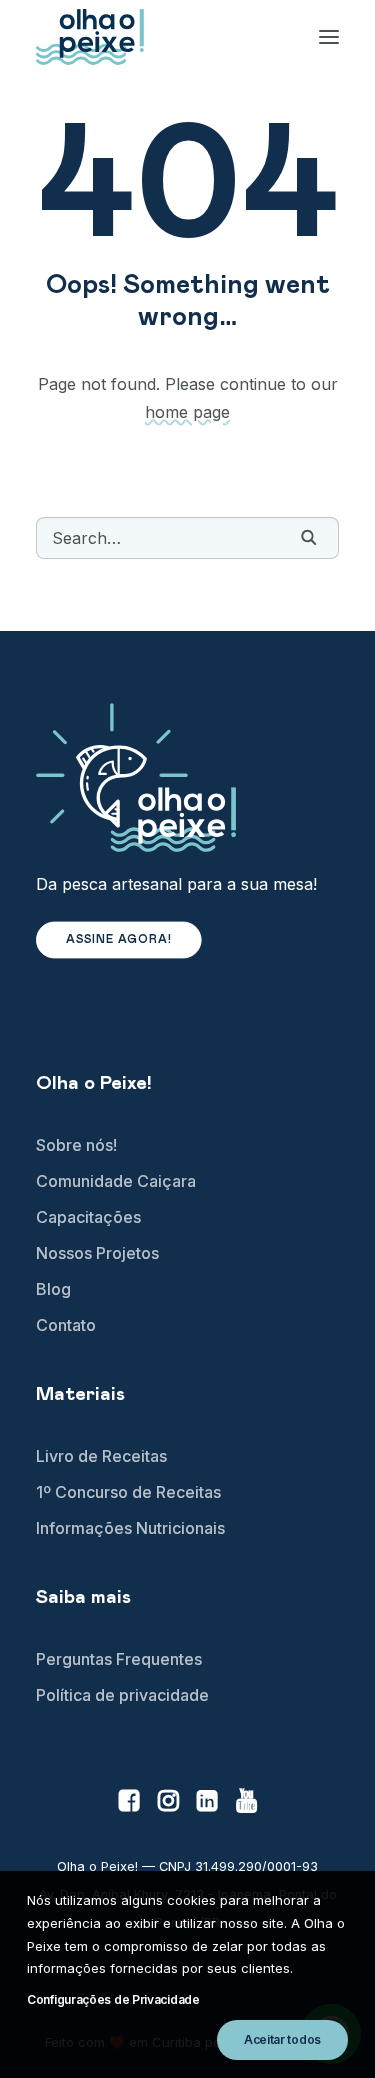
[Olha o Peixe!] (90, 37)
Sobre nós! (76, 1145)
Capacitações (88, 1217)
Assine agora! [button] (119, 940)
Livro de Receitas (101, 1456)
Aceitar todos (282, 2039)
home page (187, 412)
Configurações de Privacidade (113, 1999)
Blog (53, 1289)
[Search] (187, 538)
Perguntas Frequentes (119, 1659)
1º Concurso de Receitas (128, 1492)
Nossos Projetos (97, 1253)
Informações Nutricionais (130, 1528)
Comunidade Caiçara (116, 1181)
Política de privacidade (122, 1695)
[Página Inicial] (187, 778)
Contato (66, 1325)
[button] (309, 537)
